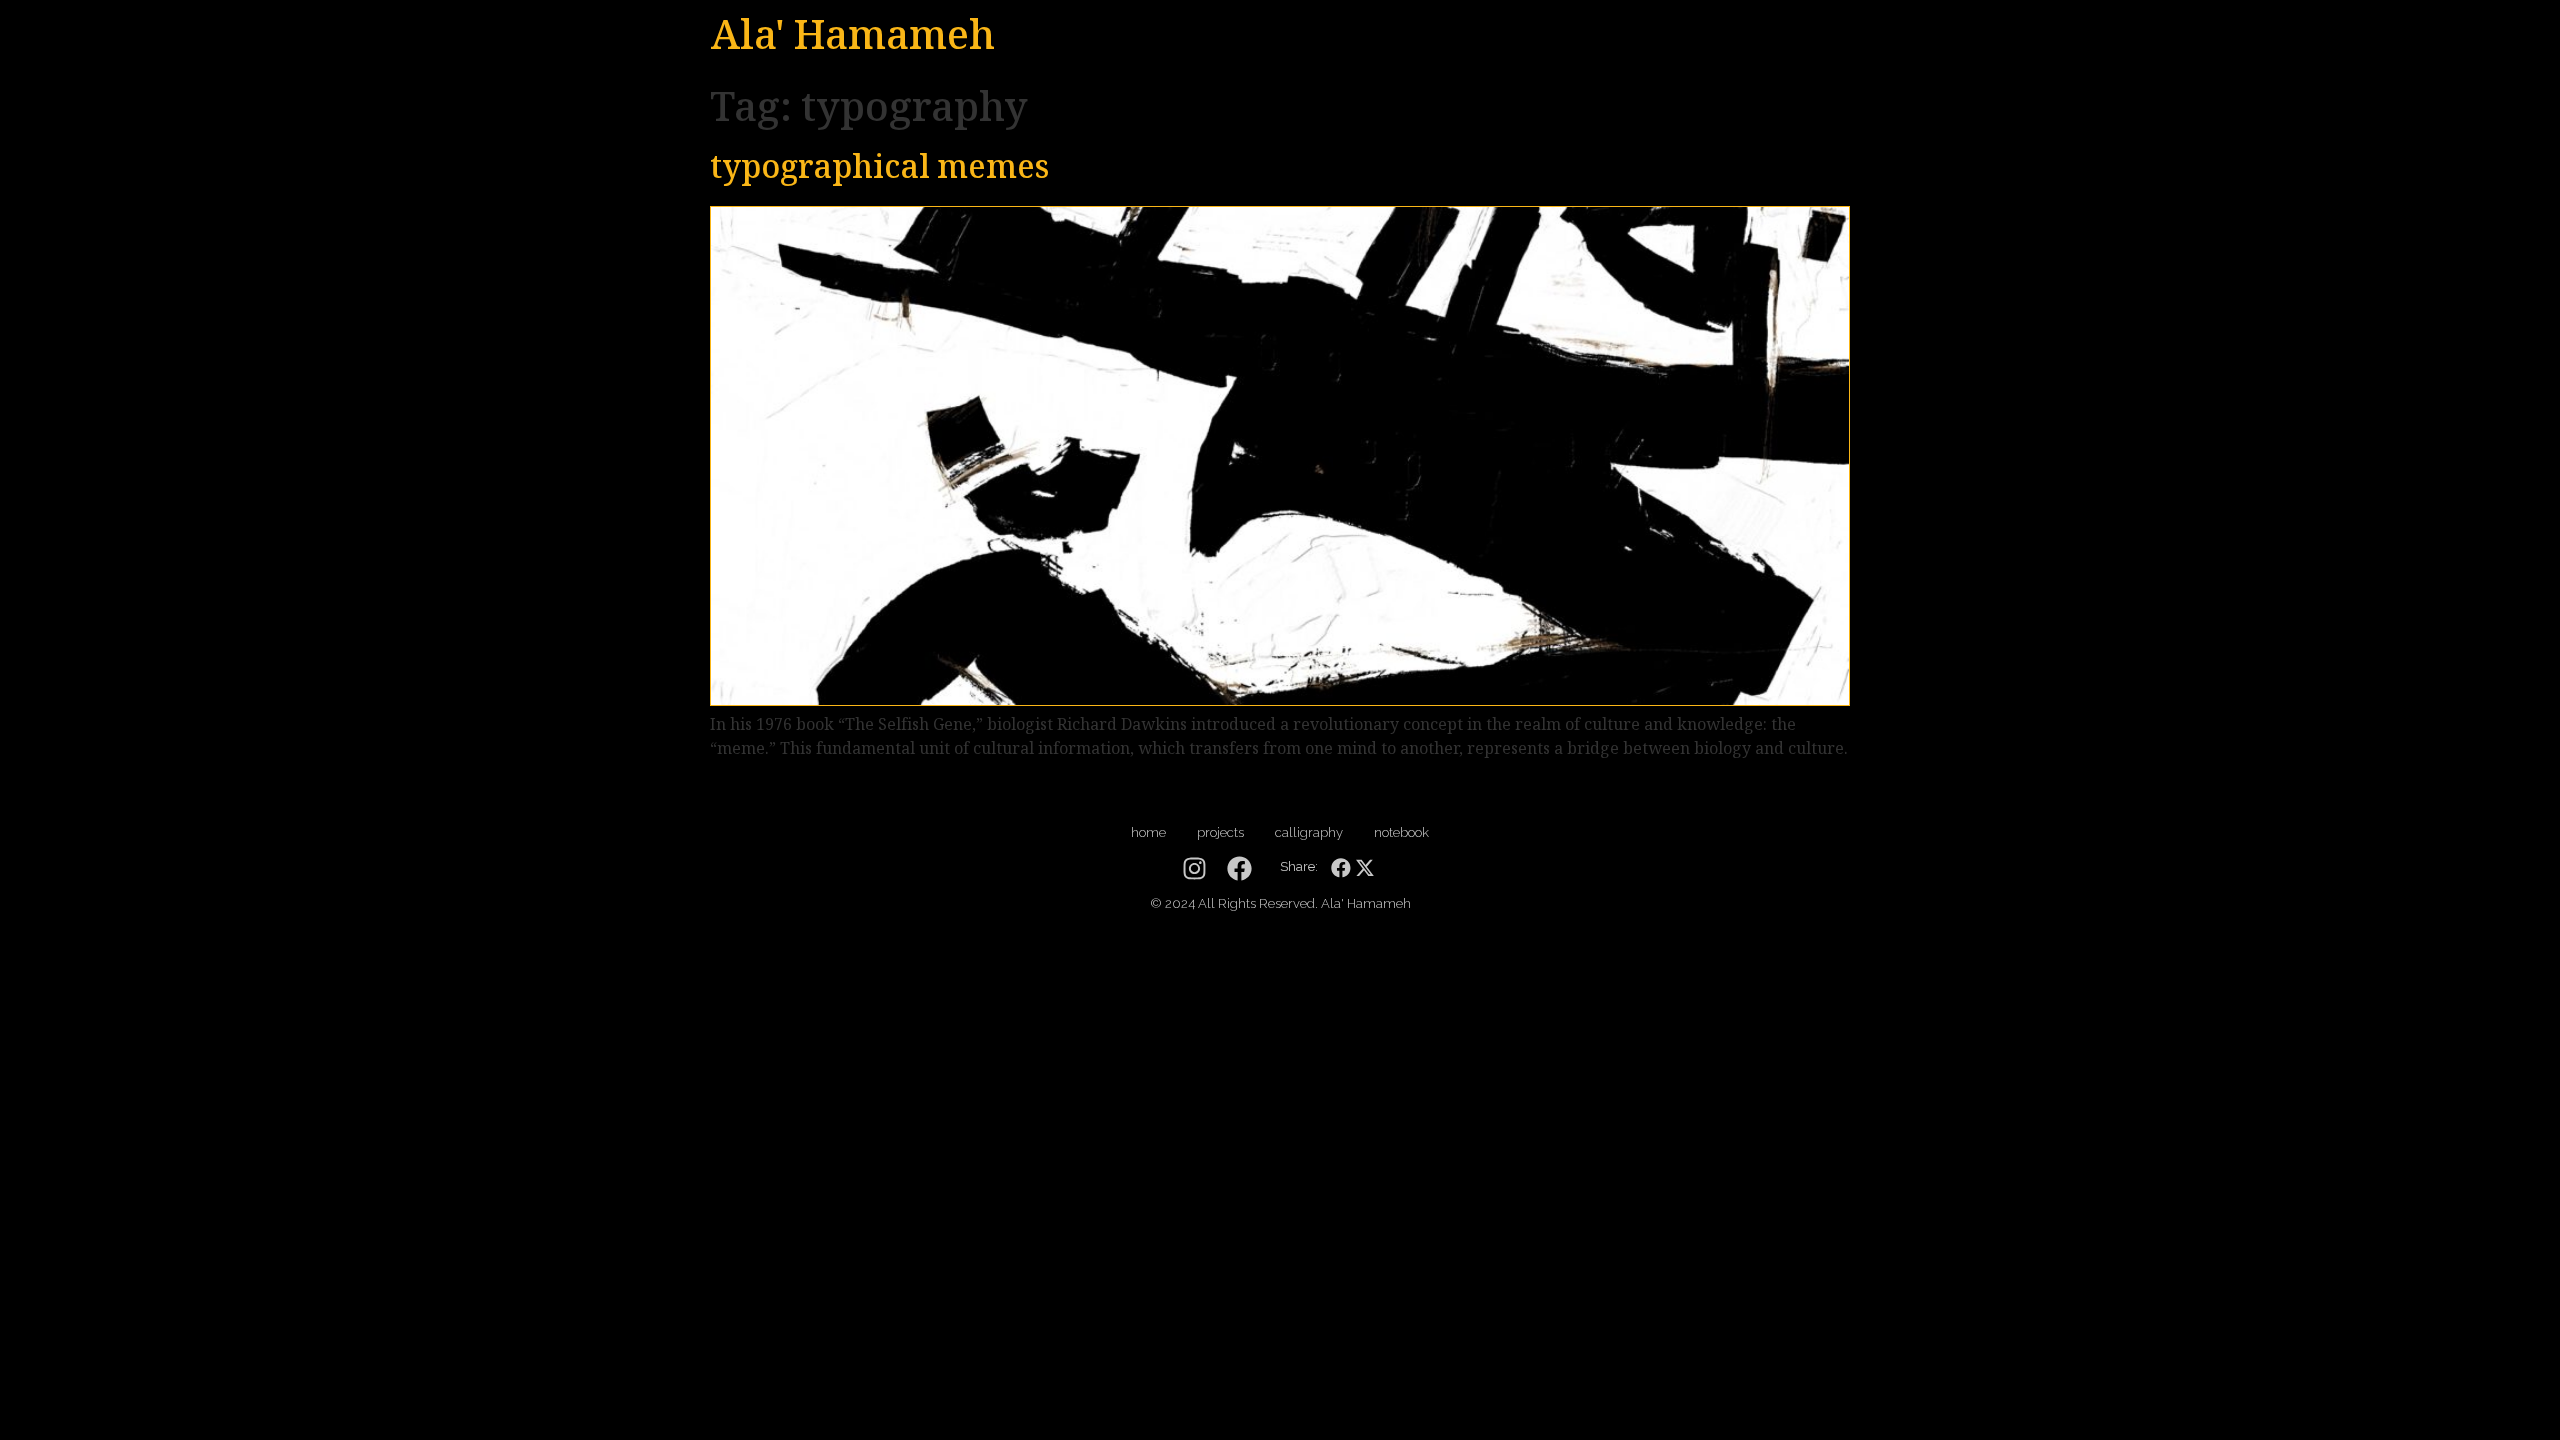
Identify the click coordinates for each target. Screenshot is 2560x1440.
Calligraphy (1309, 832)
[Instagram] (1194, 868)
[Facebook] (1239, 868)
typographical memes (879, 171)
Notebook (1401, 832)
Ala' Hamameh (852, 40)
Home (1148, 832)
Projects (1220, 832)
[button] (1340, 868)
